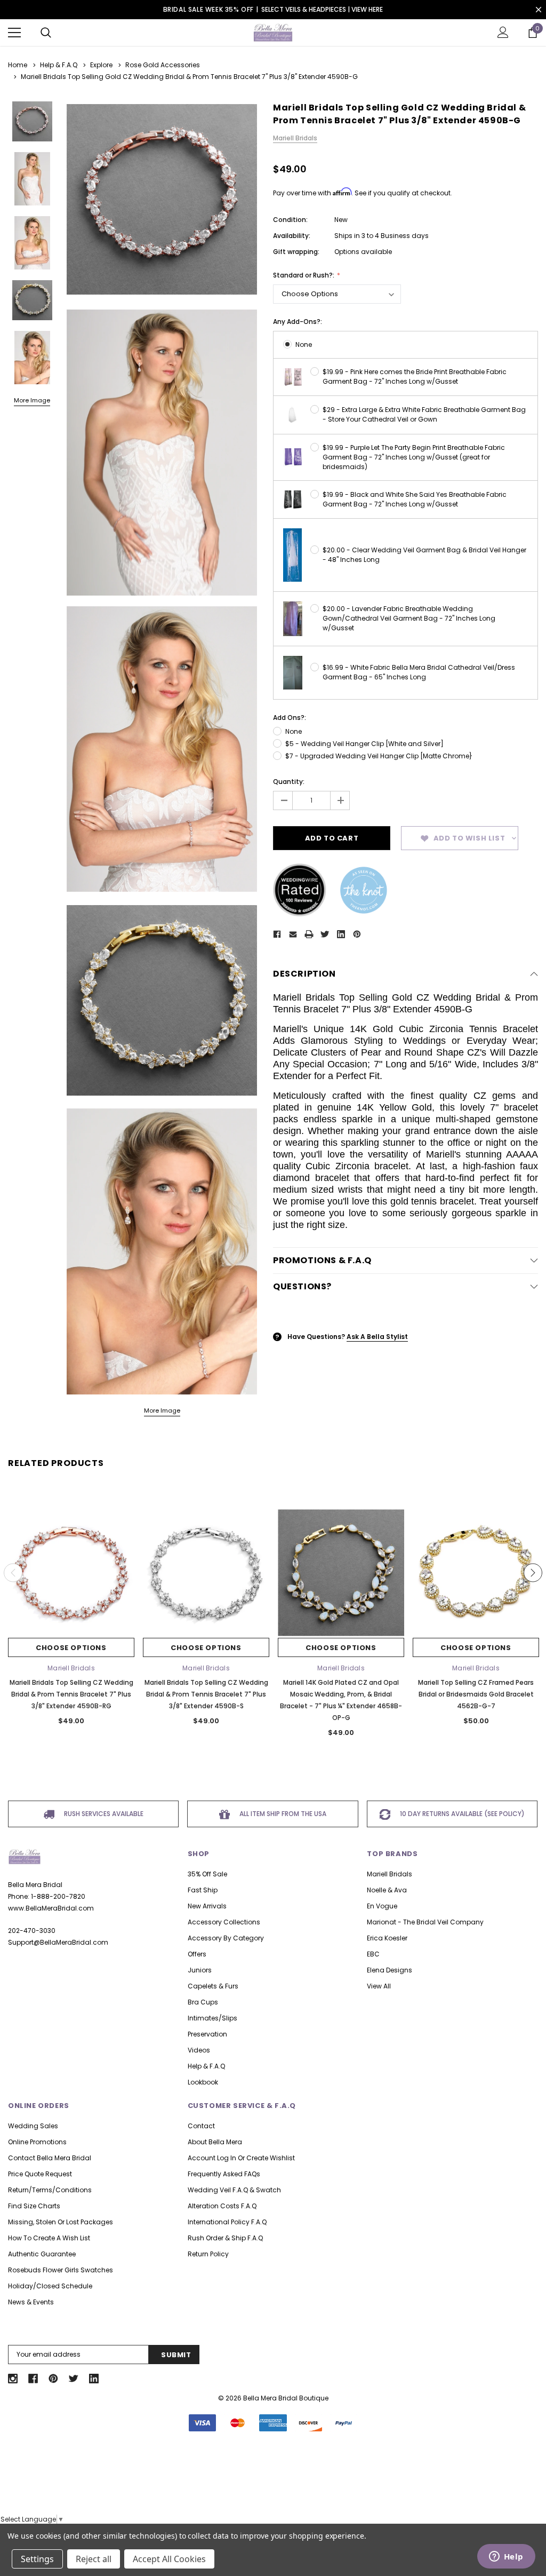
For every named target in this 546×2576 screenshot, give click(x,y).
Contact (201, 2126)
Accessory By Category (226, 1938)
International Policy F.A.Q (227, 2222)
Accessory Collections (224, 1922)
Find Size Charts (34, 2206)
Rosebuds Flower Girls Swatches (61, 2270)
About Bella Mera (215, 2142)
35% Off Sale (207, 1874)
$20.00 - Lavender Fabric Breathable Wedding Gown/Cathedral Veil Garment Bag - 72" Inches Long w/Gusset (409, 618)
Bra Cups (203, 2002)
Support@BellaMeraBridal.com (58, 1942)
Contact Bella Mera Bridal (50, 2158)
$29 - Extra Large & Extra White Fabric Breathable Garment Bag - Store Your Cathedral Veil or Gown (424, 414)
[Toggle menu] (14, 33)
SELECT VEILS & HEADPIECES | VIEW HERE (322, 9)
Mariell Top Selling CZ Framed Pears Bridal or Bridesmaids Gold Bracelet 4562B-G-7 (476, 1694)
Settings (37, 2559)
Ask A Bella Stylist (377, 1337)
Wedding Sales (33, 2126)
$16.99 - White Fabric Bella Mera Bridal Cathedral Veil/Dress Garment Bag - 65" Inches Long (419, 672)
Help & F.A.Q (206, 2066)
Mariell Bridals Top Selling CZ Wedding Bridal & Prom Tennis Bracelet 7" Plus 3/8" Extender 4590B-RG (71, 1694)
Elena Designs (390, 1970)
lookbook (203, 2082)
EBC (373, 1954)
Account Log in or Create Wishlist (241, 2158)
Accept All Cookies (169, 2559)
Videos (199, 2050)
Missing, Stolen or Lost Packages (61, 2222)
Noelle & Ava (387, 1890)
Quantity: (289, 782)
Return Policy (208, 2254)
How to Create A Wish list (49, 2238)
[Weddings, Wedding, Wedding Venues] (273, 2458)
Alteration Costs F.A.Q (222, 2206)
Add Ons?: (290, 718)
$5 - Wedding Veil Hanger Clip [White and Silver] (364, 744)
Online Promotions (37, 2142)
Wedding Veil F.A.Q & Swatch (234, 2190)
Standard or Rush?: (304, 275)
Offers (197, 1954)
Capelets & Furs (213, 1986)
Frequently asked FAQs (224, 2174)
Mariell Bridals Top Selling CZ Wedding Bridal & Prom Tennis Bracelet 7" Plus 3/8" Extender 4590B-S (206, 1694)
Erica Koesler (387, 1938)
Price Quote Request (40, 2174)
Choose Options (71, 1648)
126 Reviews (273, 2493)
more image (162, 1410)
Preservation (207, 2034)
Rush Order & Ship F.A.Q (225, 2238)
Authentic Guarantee (42, 2254)
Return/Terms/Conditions (50, 2190)
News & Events (31, 2302)
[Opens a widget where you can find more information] (506, 2557)
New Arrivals (207, 1906)
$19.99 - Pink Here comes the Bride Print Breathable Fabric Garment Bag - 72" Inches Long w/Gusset (415, 377)
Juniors (200, 1970)
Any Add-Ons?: (298, 322)
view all (379, 1986)
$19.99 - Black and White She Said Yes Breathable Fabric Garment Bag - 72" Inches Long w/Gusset (415, 499)
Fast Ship (203, 1890)
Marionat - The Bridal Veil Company (425, 1922)
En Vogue (382, 1906)
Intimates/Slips (212, 2018)
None (304, 344)
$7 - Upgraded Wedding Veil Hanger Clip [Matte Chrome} (379, 756)
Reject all (94, 2559)
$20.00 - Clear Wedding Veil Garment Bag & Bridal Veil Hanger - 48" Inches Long (424, 555)
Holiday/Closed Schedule (50, 2286)
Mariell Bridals (390, 1874)
